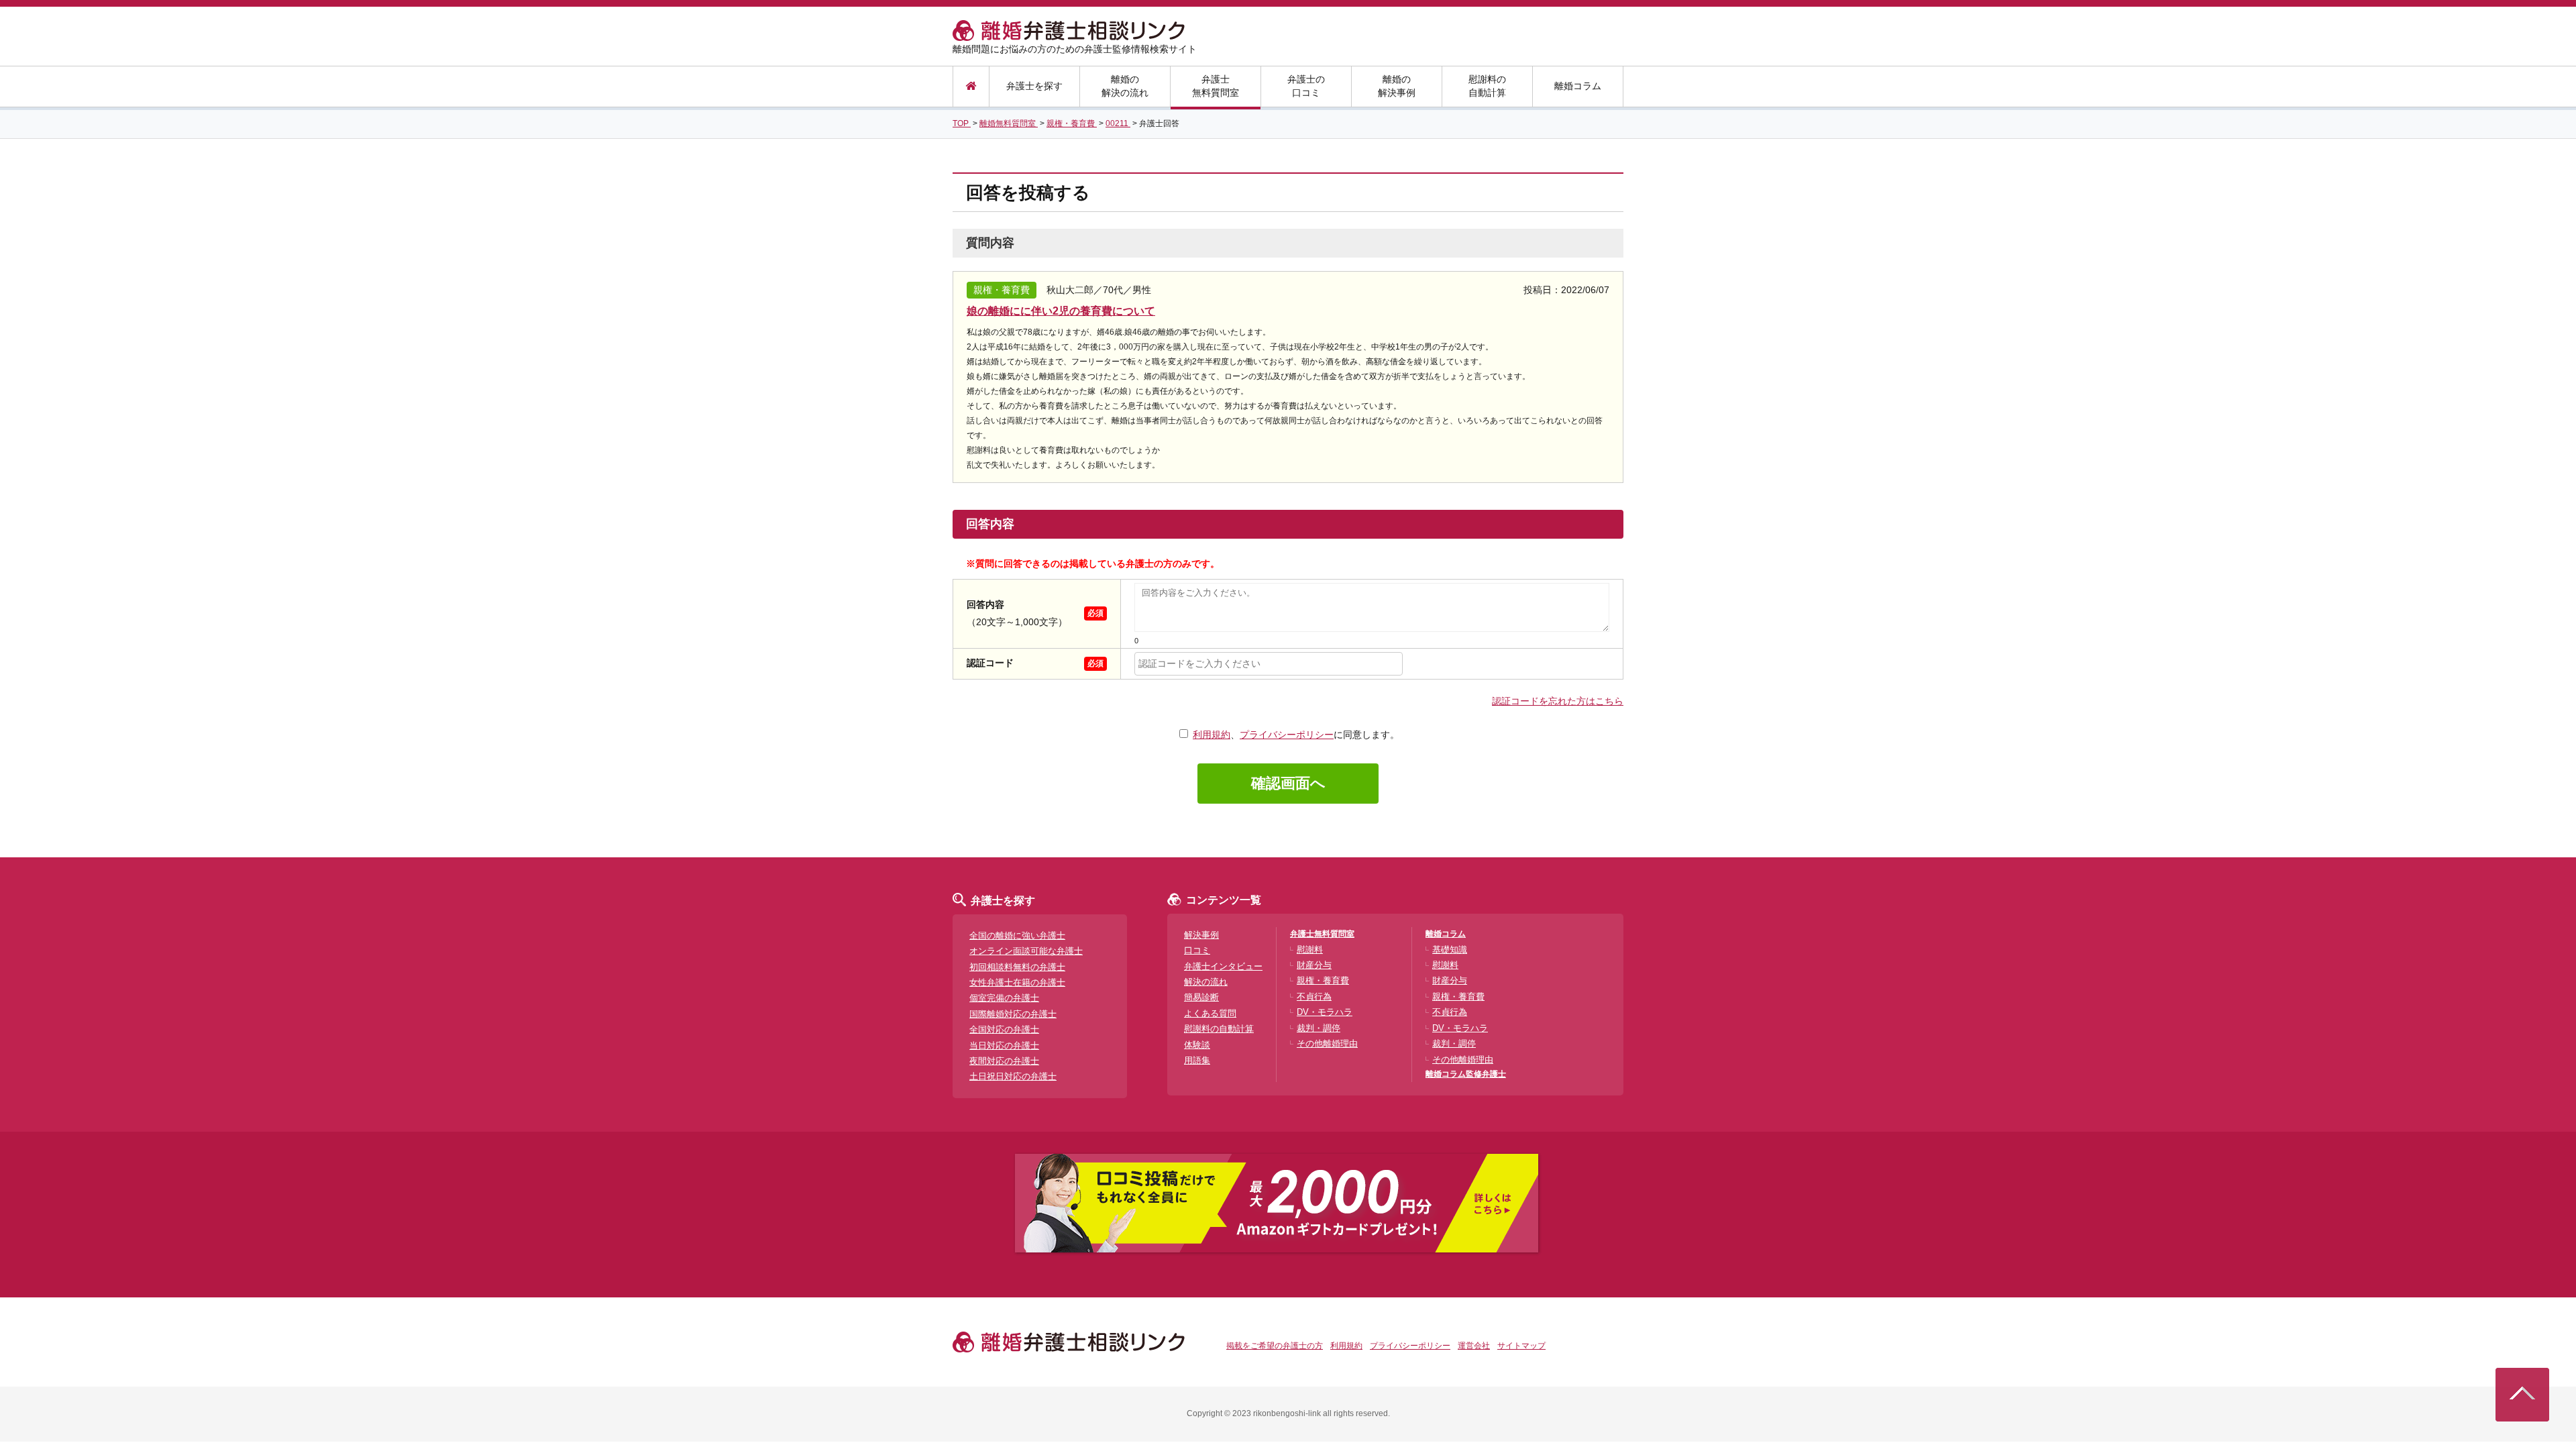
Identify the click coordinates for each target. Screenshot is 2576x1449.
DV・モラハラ (1325, 1012)
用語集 (1197, 1060)
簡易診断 (1201, 997)
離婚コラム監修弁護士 (1466, 1074)
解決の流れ (1206, 982)
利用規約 (1212, 735)
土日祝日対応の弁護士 (1013, 1076)
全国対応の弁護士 (1004, 1029)
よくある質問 (1210, 1013)
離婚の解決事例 (1397, 86)
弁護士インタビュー (1223, 966)
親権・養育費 (1323, 980)
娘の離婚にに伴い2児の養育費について (1061, 311)
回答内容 (985, 604)
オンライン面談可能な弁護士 (1026, 951)
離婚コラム (1578, 86)
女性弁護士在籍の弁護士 (1017, 982)
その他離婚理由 (1327, 1043)
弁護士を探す (1034, 86)
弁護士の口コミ (1306, 86)
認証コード (990, 663)
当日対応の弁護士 (1004, 1045)
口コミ (1197, 950)
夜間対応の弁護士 (1004, 1061)
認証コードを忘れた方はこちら (1558, 701)
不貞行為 (1314, 997)
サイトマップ (1521, 1346)
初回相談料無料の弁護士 (1017, 967)
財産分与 (1314, 965)
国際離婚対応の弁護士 (1013, 1014)
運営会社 (1474, 1346)
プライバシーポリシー (1287, 735)
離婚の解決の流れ (1125, 86)
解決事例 (1201, 935)
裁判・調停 (1319, 1028)
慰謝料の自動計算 (1487, 86)
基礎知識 (1450, 950)
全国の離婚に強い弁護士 (1017, 935)
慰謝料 (1310, 950)
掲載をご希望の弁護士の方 (1275, 1346)
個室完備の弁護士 (1004, 998)
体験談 (1197, 1045)
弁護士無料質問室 (1216, 86)
